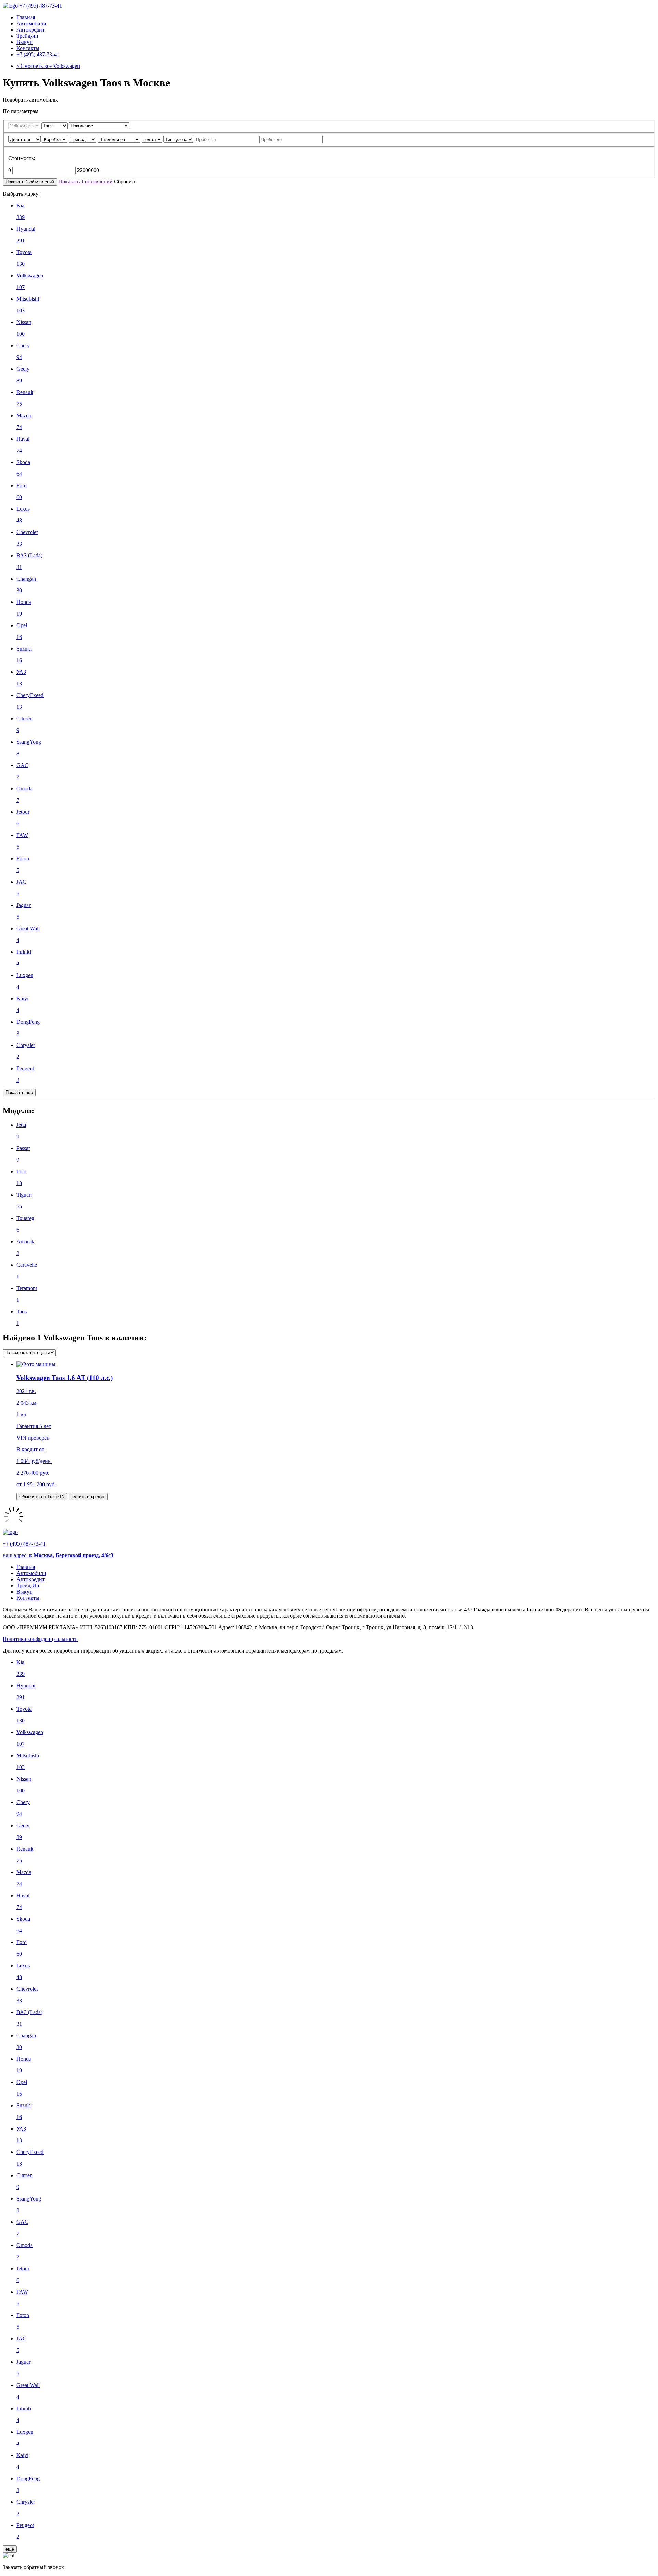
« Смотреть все (48, 66)
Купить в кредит (88, 1497)
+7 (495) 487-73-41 (41, 6)
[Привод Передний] (83, 139)
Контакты (28, 48)
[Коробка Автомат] (55, 139)
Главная (26, 17)
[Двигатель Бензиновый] (25, 139)
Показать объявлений (30, 182)
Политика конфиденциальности (40, 1639)
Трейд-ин (27, 36)
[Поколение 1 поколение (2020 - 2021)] (99, 125)
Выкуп (25, 42)
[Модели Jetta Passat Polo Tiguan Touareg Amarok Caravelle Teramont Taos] (55, 125)
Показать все (19, 1092)
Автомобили (31, 23)
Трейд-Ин (28, 1585)
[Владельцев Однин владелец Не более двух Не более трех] (120, 139)
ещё (10, 2549)
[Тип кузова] (179, 139)
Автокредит (31, 30)
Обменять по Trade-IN (42, 1497)
